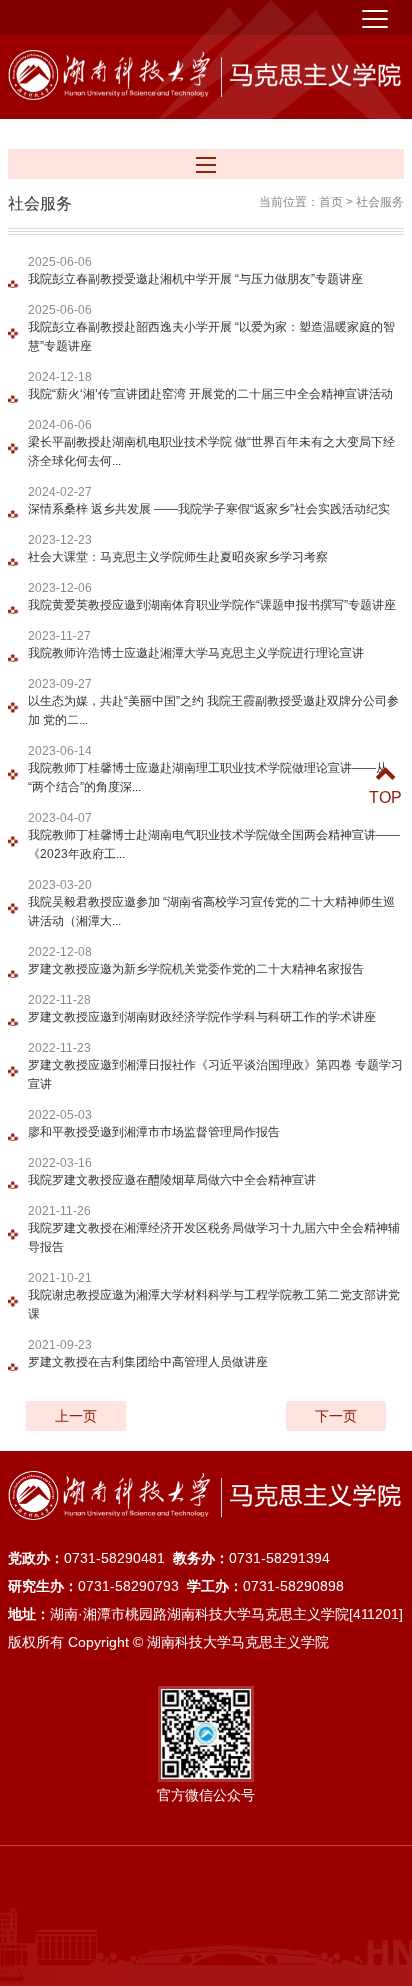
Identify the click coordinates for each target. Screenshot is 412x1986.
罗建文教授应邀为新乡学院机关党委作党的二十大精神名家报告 (196, 969)
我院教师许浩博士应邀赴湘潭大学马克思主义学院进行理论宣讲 (196, 653)
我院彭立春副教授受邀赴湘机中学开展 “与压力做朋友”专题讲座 (195, 279)
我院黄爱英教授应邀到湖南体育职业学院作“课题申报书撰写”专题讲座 (212, 605)
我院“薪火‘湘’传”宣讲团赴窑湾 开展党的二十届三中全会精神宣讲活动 (210, 394)
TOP (385, 797)
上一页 (76, 1416)
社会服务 (380, 202)
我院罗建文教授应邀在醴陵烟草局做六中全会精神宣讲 (172, 1180)
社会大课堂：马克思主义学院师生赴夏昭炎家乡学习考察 (178, 557)
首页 (331, 202)
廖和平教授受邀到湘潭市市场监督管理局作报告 (154, 1132)
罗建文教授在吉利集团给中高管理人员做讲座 (148, 1362)
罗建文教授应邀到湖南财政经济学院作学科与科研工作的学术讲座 (202, 1017)
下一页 (336, 1416)
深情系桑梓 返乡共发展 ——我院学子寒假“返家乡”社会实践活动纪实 (209, 509)
